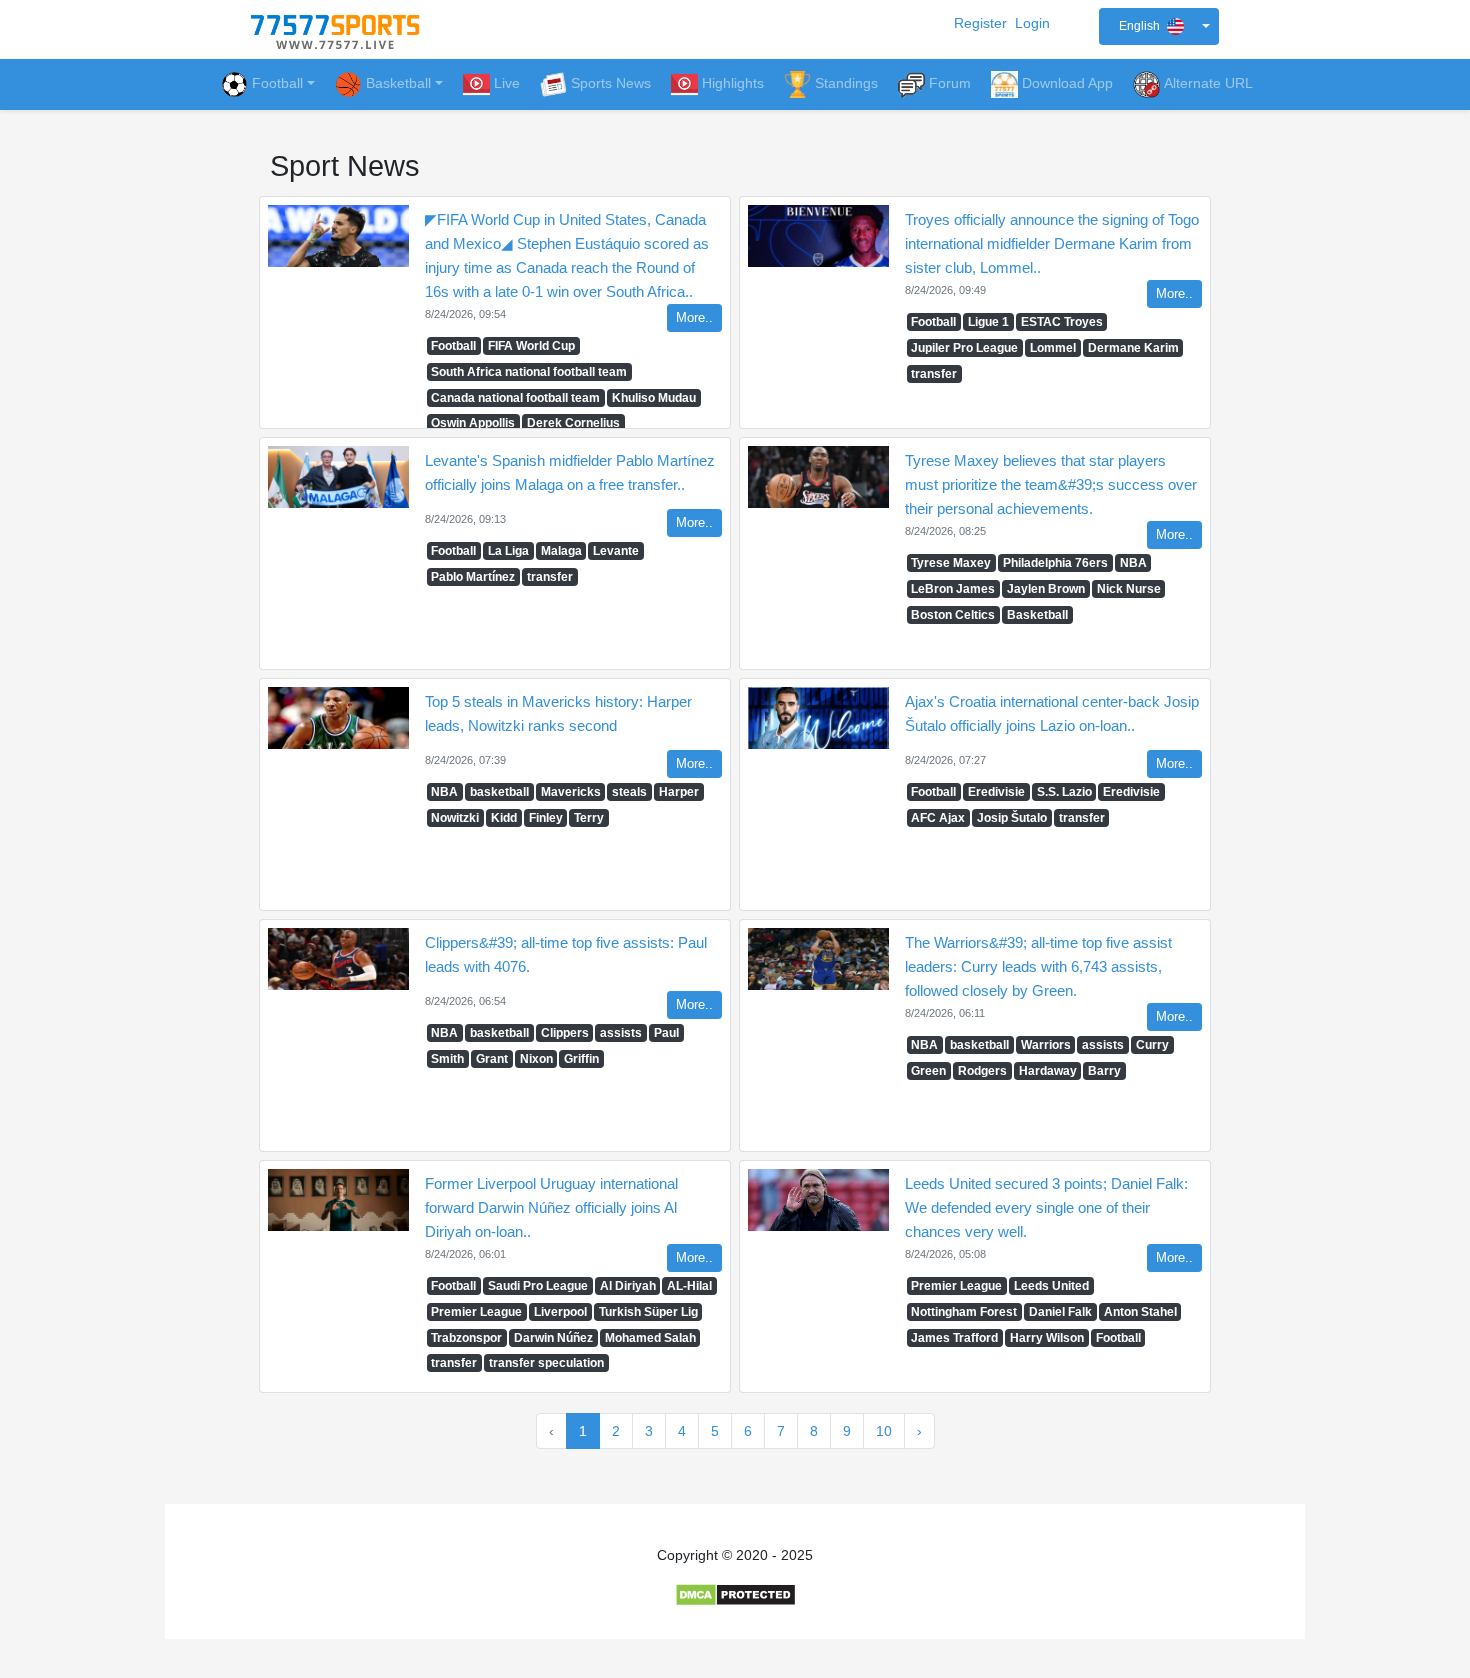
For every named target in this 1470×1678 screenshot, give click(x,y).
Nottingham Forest (964, 1312)
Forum (950, 83)
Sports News (611, 83)
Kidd (504, 818)
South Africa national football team (529, 372)
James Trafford (954, 1338)
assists (621, 1033)
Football (277, 83)
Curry (1152, 1045)
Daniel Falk (1060, 1312)
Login (1032, 23)
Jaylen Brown (1046, 589)
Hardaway (1048, 1071)
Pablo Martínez (473, 577)
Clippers (565, 1033)
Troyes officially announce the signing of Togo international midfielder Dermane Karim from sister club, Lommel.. (1052, 243)
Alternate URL (1208, 83)
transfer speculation (546, 1363)
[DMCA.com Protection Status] (735, 1594)
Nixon (536, 1059)
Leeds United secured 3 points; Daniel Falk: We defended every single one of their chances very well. (1046, 1207)
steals (629, 792)
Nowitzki (455, 818)
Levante (616, 551)
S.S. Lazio (1064, 792)
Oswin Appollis (473, 423)
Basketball (1037, 615)
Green (928, 1071)
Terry (589, 818)
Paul (666, 1033)
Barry (1104, 1071)
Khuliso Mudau (654, 398)
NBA (1133, 563)
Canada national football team (515, 398)
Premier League (476, 1312)
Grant (492, 1059)
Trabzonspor (466, 1338)
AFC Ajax (938, 818)
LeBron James (953, 589)
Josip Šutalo (1012, 818)
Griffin (581, 1059)
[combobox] (1159, 26)
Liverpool (560, 1312)
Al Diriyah (628, 1286)
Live (507, 83)
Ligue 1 (988, 322)
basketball (499, 792)
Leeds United (1051, 1286)
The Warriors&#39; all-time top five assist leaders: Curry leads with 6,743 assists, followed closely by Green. (1038, 966)
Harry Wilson (1047, 1338)
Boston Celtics (953, 615)
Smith (447, 1059)
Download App (1067, 83)
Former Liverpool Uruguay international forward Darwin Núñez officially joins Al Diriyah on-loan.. (551, 1207)
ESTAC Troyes (1062, 322)
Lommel (1053, 348)
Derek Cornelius (573, 423)
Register (980, 23)
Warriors (1046, 1045)
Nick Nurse (1129, 589)
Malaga (561, 551)
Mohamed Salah (650, 1338)
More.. (694, 318)
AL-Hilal (689, 1286)
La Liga (508, 551)
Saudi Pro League (538, 1286)
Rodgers (982, 1071)
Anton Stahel (1140, 1312)
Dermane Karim (1133, 348)
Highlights (733, 83)
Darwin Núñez (553, 1338)
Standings (846, 83)
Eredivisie (996, 792)
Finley (546, 818)
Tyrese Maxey (951, 563)
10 (884, 1431)
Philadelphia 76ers (1055, 563)
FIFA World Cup (531, 346)
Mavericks (571, 792)
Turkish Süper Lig (648, 1312)
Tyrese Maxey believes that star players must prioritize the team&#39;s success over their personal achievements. (1051, 484)
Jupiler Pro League (964, 348)
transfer (934, 374)
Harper (679, 792)
